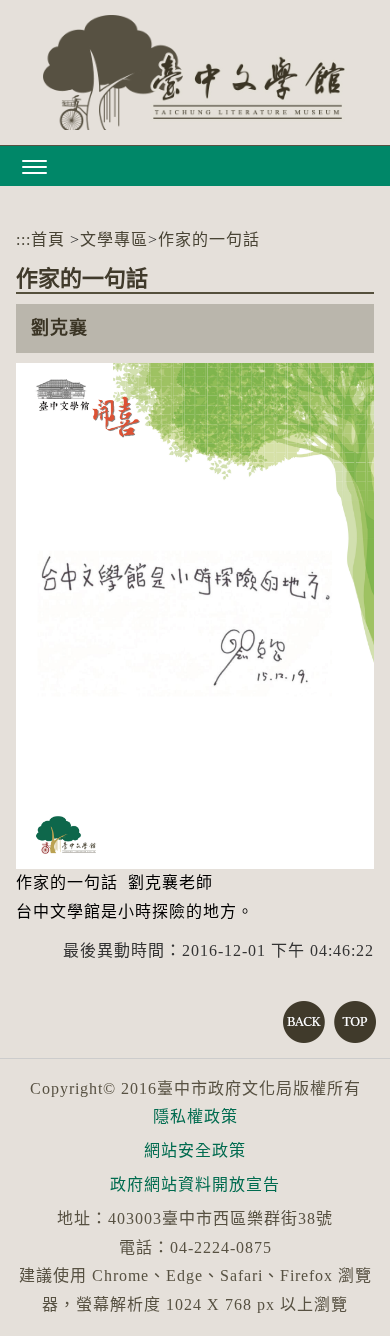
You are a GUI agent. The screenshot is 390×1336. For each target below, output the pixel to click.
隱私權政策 (195, 1116)
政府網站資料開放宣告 (195, 1184)
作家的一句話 (209, 239)
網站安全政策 (195, 1150)
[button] (195, 166)
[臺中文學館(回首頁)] (194, 72)
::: (23, 239)
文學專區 (114, 239)
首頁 (48, 239)
